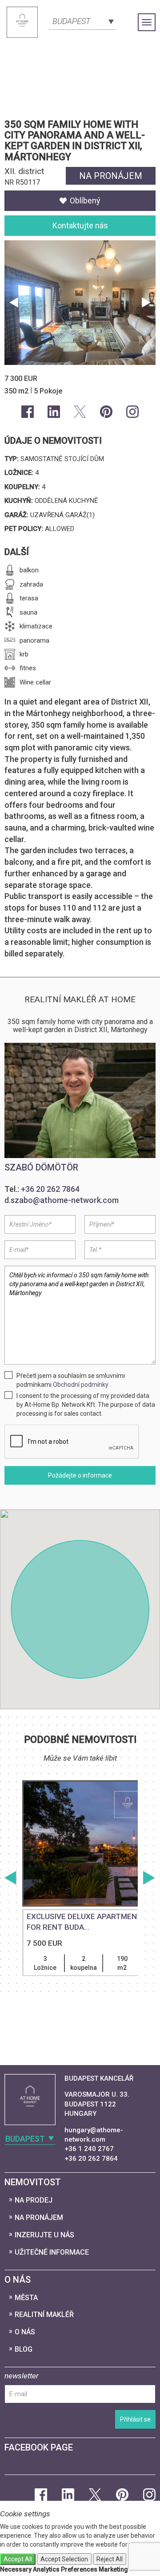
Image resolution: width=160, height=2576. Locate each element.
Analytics (46, 2569)
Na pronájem (39, 2218)
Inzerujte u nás (44, 2235)
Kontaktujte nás (80, 225)
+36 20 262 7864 (50, 1189)
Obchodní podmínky (81, 1385)
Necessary (16, 2569)
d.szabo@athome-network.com (62, 1200)
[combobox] (82, 20)
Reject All (110, 2559)
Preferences (79, 2569)
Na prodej (34, 2200)
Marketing (113, 2569)
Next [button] (146, 303)
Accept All (18, 2559)
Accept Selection (64, 2559)
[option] (80, 1901)
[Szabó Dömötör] (80, 1100)
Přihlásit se (135, 2419)
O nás (25, 2332)
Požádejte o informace (80, 1475)
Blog (24, 2349)
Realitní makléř (44, 2315)
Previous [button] (14, 303)
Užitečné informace (52, 2252)
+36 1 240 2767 (89, 2149)
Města (26, 2298)
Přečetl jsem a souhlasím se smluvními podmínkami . (71, 1380)
